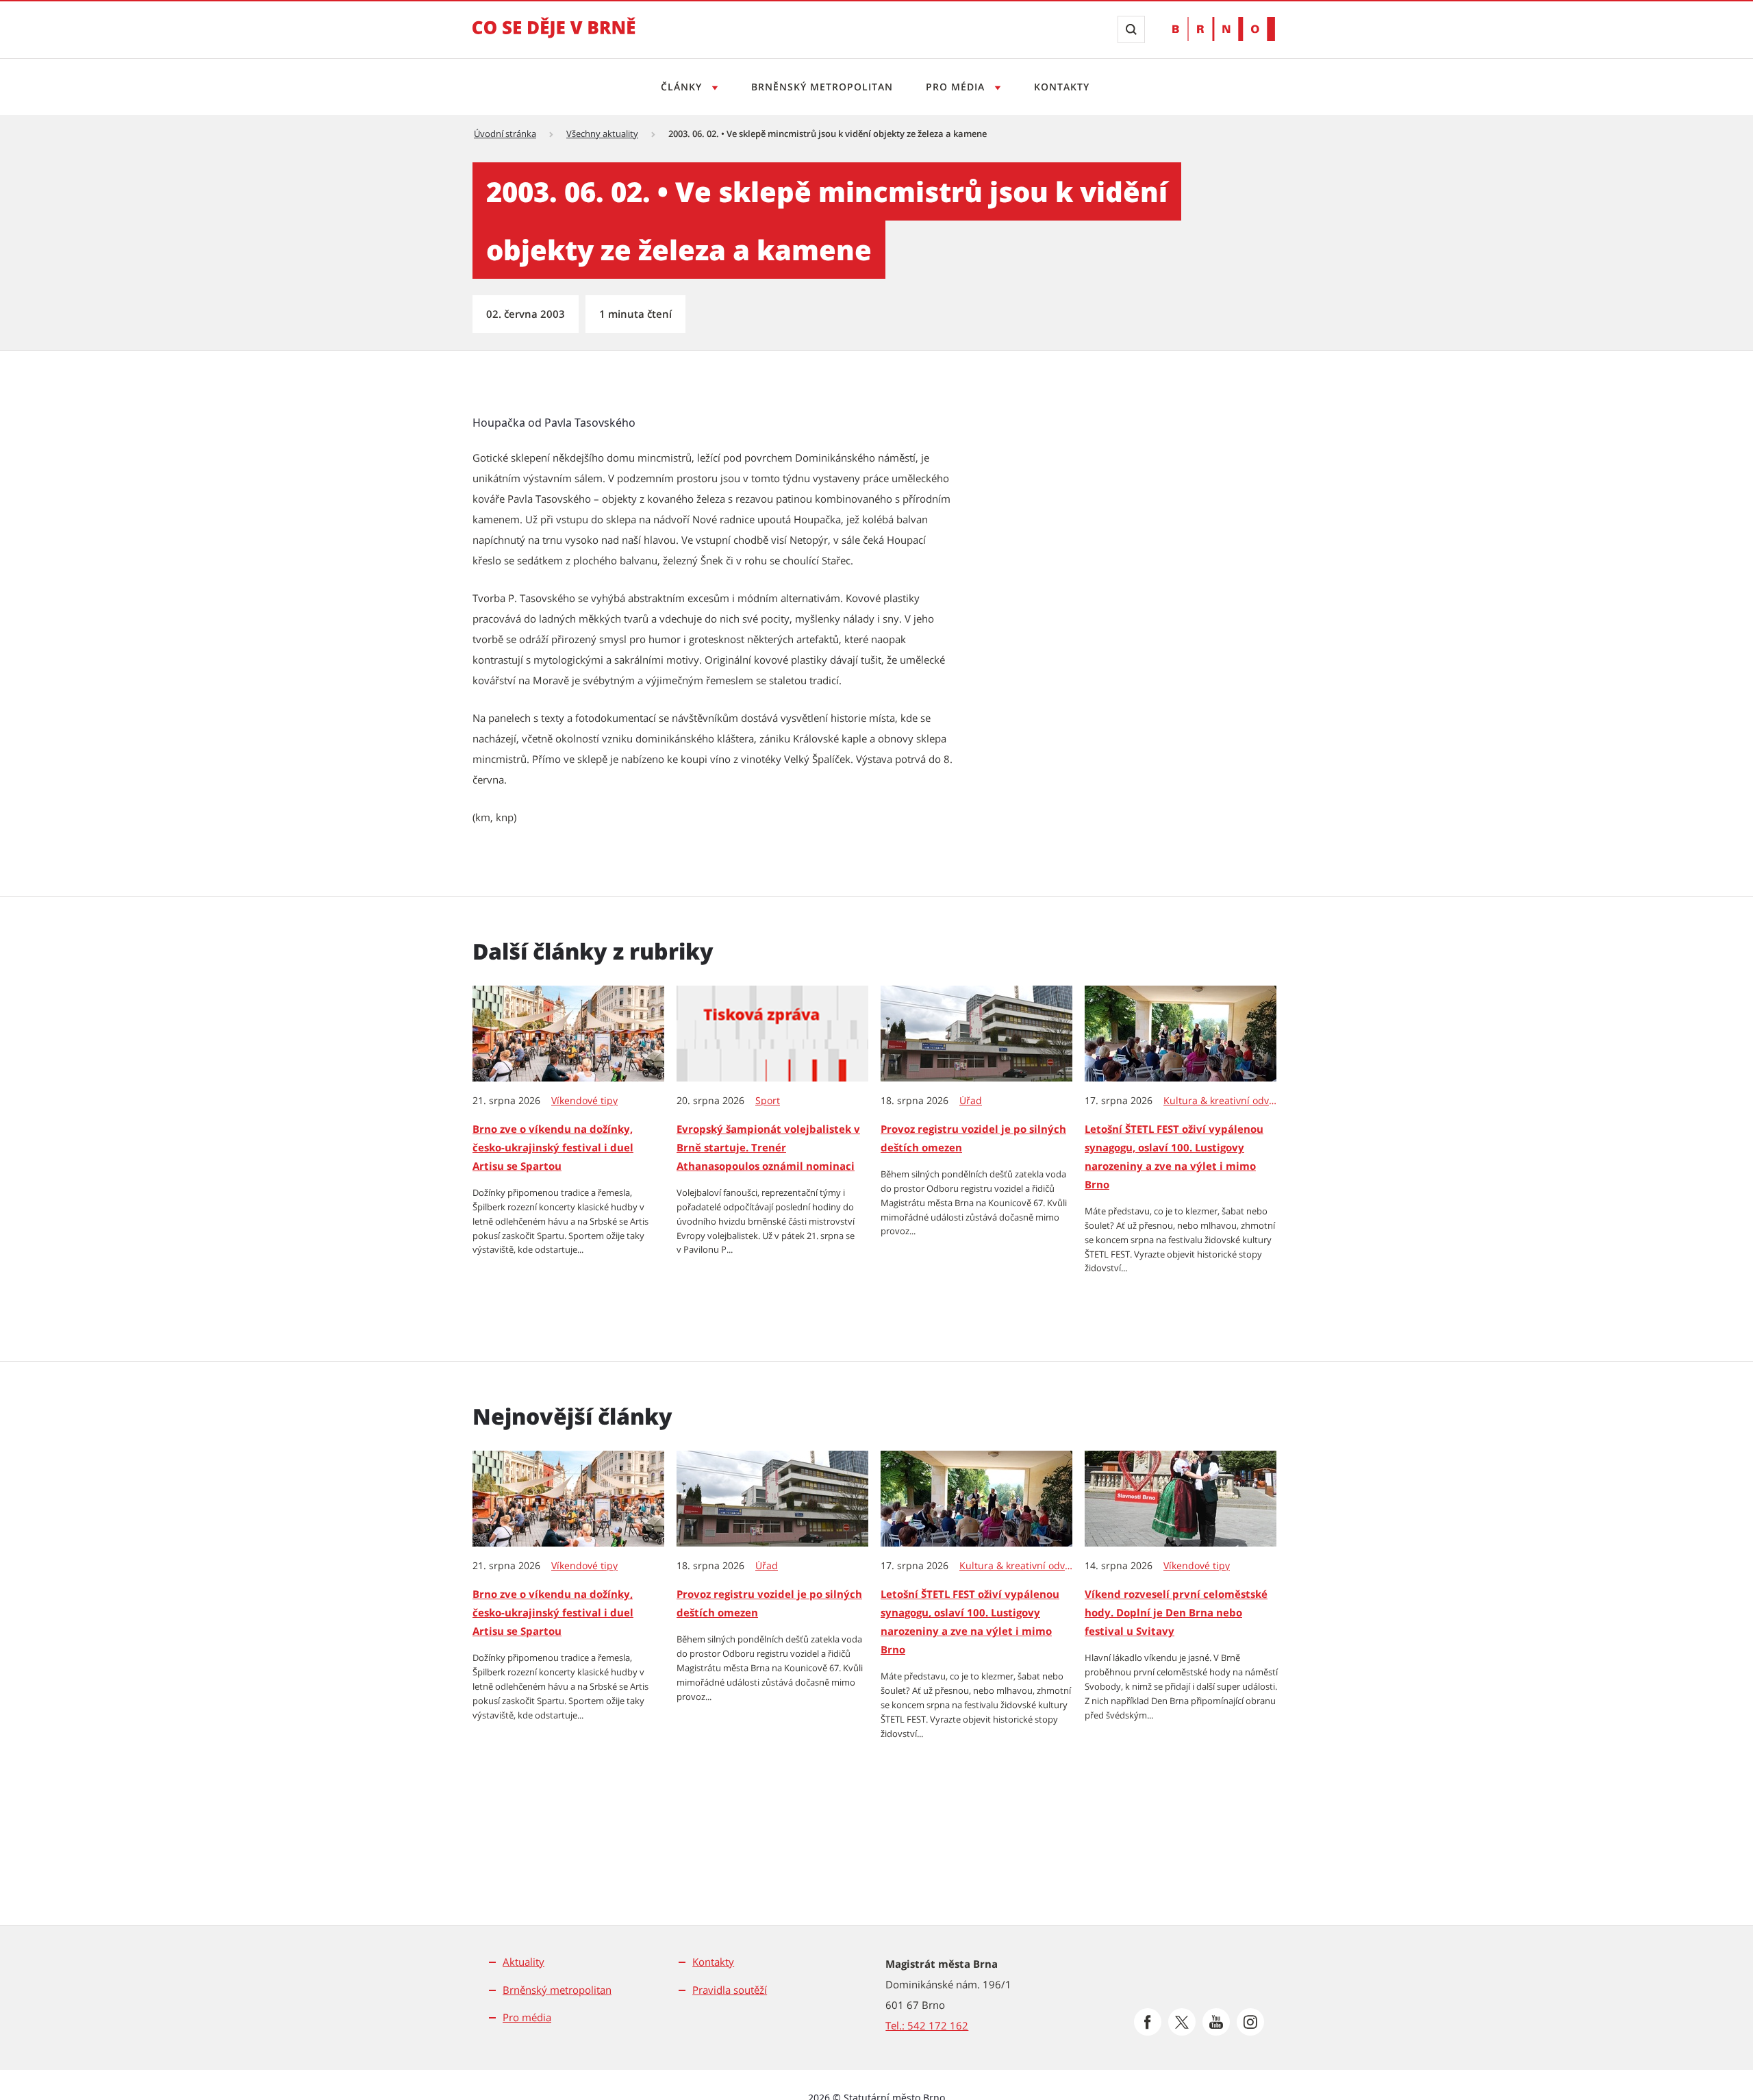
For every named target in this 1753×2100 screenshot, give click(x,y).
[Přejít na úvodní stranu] (554, 37)
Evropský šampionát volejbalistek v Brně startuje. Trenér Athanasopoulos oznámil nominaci (768, 1147)
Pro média (957, 87)
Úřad (971, 1101)
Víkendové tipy (584, 1101)
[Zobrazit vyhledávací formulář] (1131, 29)
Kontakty (1062, 87)
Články (683, 87)
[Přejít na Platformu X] (1182, 2022)
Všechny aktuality (602, 134)
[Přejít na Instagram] (1250, 2022)
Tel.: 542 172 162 (927, 2025)
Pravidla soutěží (730, 1990)
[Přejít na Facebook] (1148, 2022)
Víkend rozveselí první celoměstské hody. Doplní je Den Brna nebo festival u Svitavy (1176, 1612)
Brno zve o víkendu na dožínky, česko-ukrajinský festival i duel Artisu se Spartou (553, 1147)
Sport (768, 1101)
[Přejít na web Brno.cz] (1224, 29)
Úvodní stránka (505, 134)
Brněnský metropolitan (822, 87)
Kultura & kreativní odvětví (1221, 1101)
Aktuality (524, 1962)
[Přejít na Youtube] (1216, 2022)
